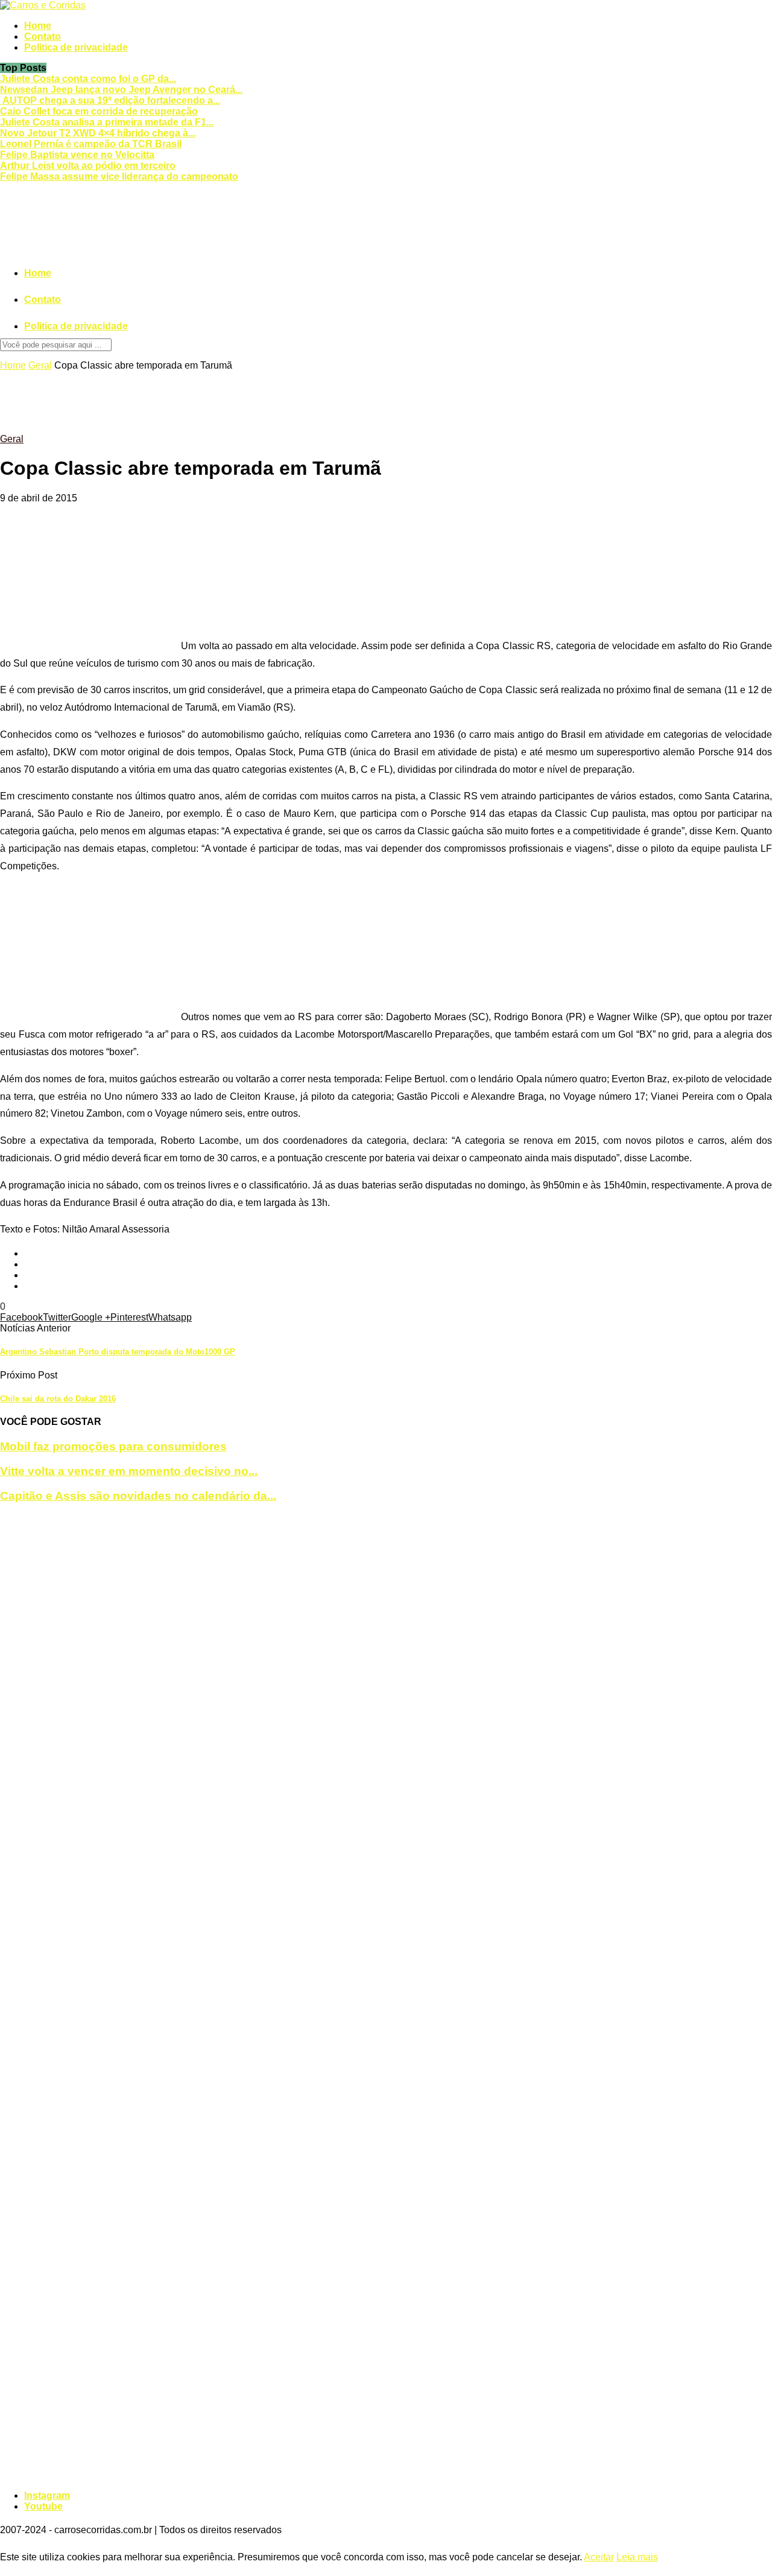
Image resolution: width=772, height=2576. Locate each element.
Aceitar (599, 2557)
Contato (43, 36)
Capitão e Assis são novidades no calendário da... (138, 1496)
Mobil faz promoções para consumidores (113, 1446)
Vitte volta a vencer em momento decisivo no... (129, 1471)
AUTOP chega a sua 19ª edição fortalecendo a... (110, 100)
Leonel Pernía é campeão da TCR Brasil (91, 144)
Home (38, 26)
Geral (40, 365)
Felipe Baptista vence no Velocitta (77, 155)
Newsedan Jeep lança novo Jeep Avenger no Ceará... (121, 90)
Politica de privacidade (76, 47)
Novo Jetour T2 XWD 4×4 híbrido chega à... (98, 133)
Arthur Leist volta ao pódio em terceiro (88, 166)
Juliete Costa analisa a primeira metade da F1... (107, 122)
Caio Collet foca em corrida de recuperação (99, 111)
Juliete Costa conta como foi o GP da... (88, 79)
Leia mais (637, 2557)
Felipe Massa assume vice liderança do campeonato (119, 176)
